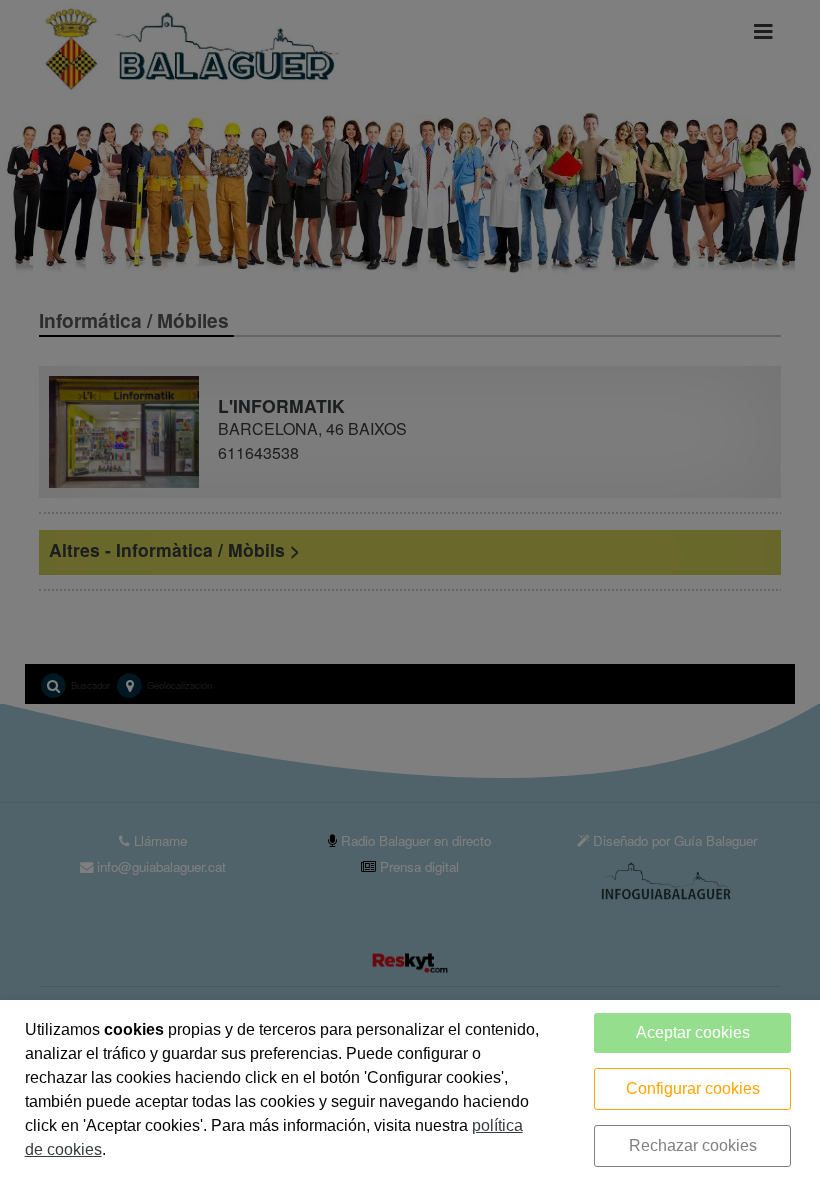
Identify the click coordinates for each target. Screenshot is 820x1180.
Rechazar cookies (693, 1145)
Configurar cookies (693, 1088)
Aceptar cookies (693, 1032)
